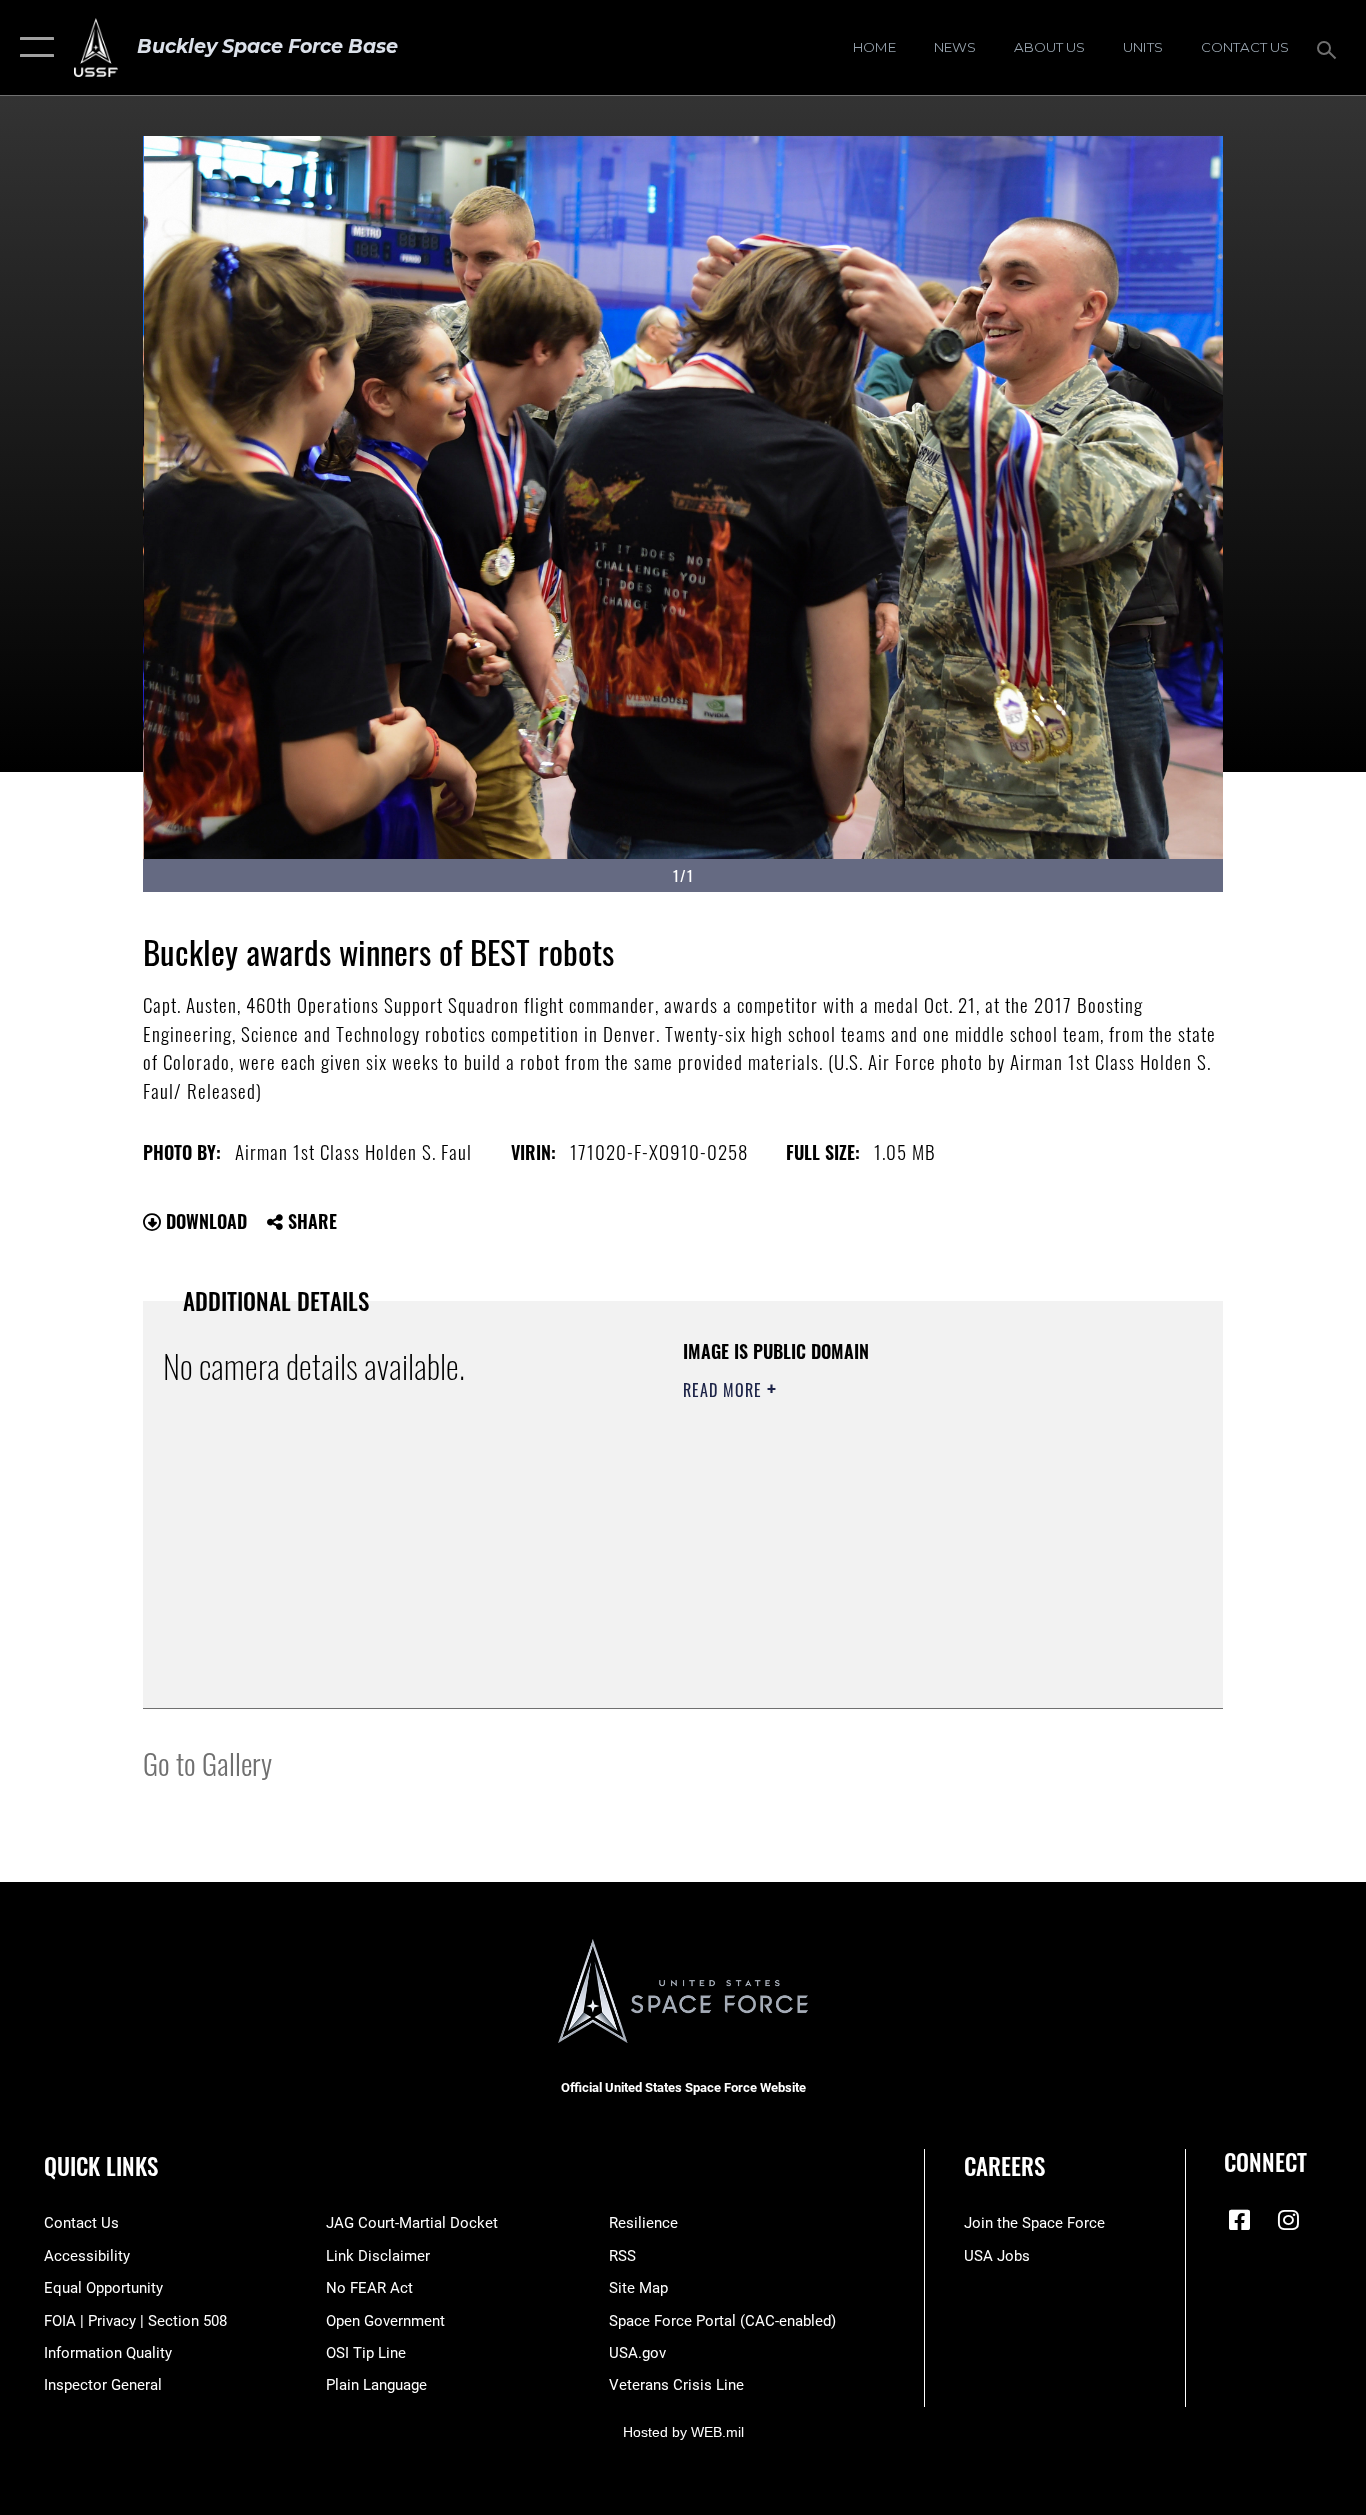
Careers (1004, 2166)
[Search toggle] (1330, 48)
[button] (32, 47)
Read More (725, 1390)
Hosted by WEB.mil (683, 2432)
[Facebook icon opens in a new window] (1239, 2220)
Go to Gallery (207, 1762)
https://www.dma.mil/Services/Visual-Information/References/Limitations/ (917, 1545)
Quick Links (101, 2166)
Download (204, 1221)
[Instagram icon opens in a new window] (1288, 2220)
